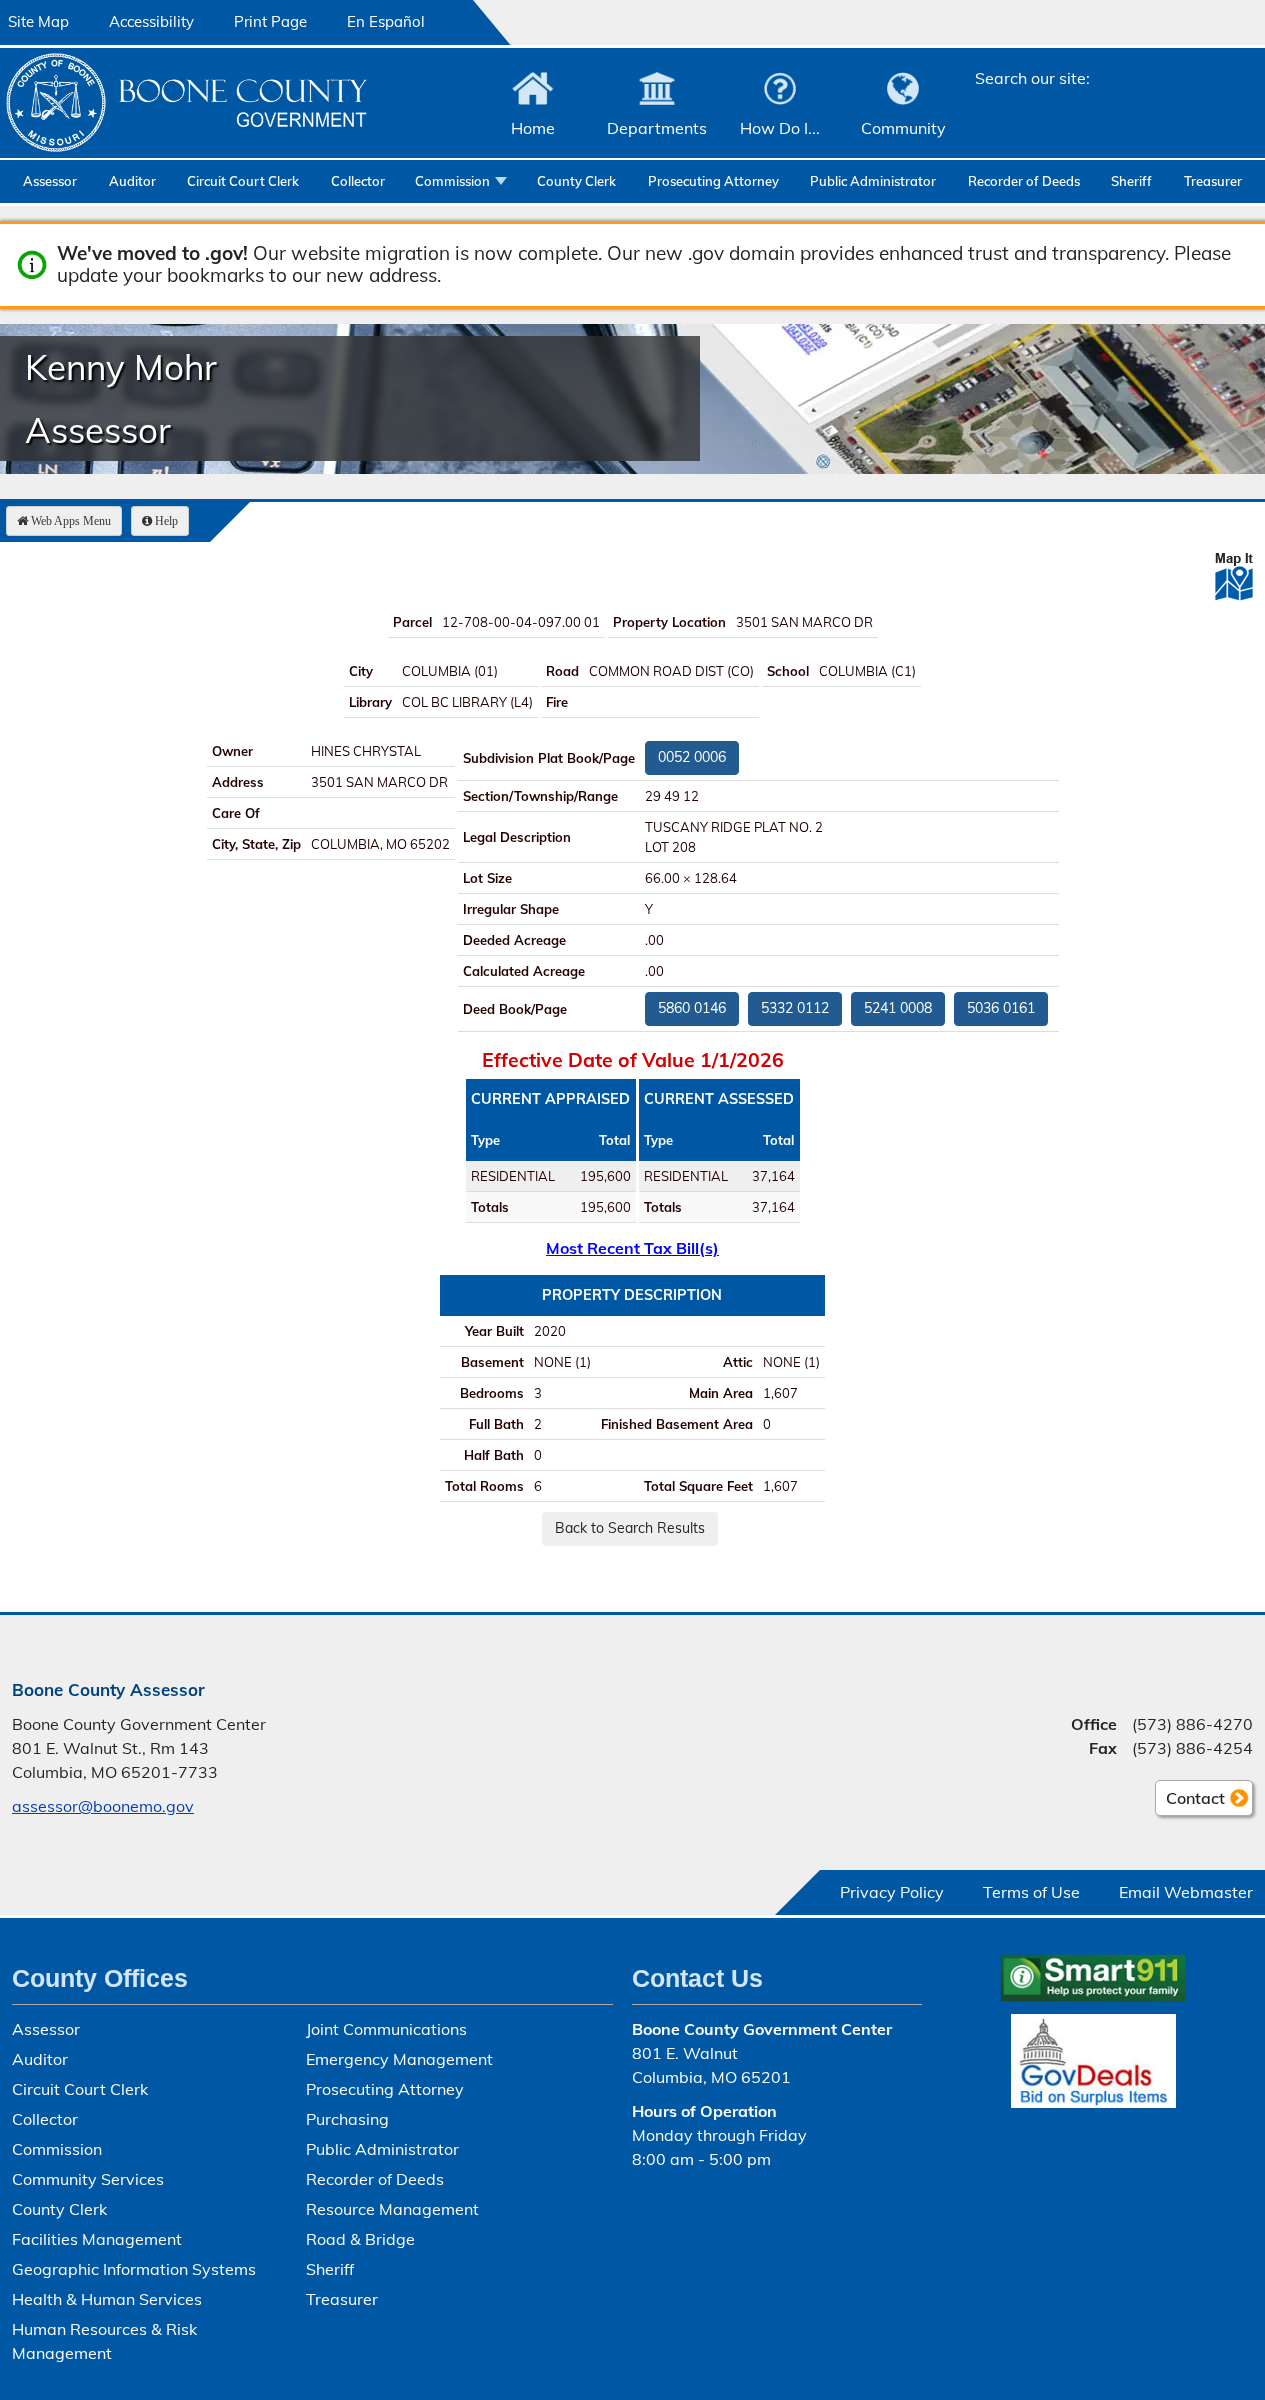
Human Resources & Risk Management (104, 2341)
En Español (386, 21)
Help (166, 521)
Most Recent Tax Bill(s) (632, 1248)
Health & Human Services (107, 2299)
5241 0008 (898, 1008)
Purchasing (347, 2119)
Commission (452, 181)
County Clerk (576, 181)
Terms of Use (1031, 1892)
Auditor (132, 181)
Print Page (270, 21)
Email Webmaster (1186, 1892)
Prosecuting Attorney (713, 181)
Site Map (38, 21)
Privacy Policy (892, 1892)
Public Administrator (873, 181)
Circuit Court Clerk (243, 181)
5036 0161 (1001, 1008)
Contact (1190, 1802)
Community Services (88, 2179)
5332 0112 (795, 1008)
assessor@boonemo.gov (103, 1806)
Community (903, 128)
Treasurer (1213, 181)
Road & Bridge (360, 2239)
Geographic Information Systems (134, 2269)
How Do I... (780, 128)
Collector (358, 181)
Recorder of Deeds (1024, 181)
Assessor (50, 181)
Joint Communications (386, 2029)
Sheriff (1131, 181)
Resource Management (392, 2209)
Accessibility (151, 21)
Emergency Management (399, 2059)
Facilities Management (97, 2239)
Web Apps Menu (71, 521)
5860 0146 (692, 1008)
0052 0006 (692, 757)
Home (533, 128)
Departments (657, 128)
